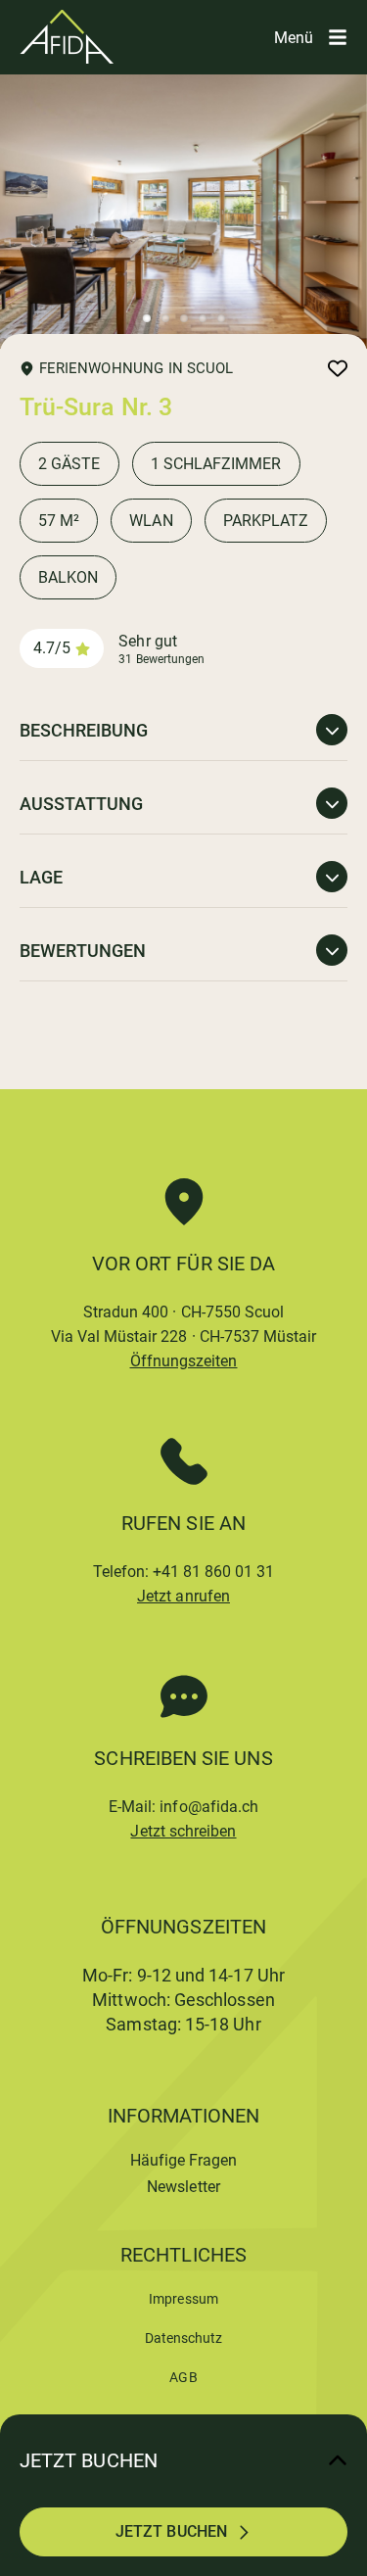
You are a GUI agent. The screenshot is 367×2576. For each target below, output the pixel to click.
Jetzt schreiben (183, 1831)
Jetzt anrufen (183, 1596)
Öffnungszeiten (184, 1361)
